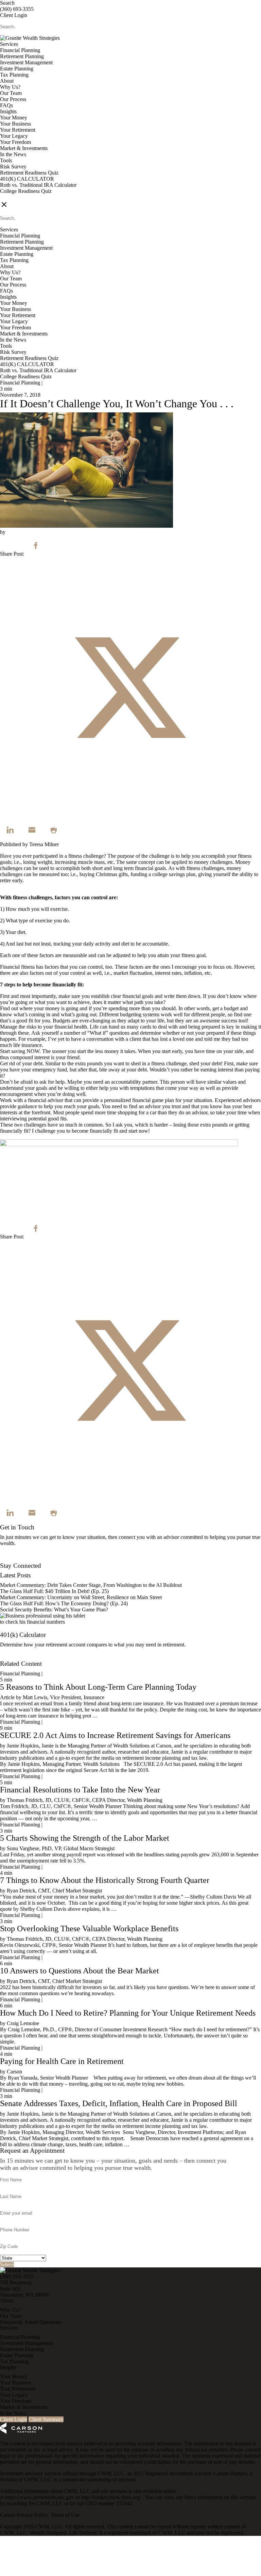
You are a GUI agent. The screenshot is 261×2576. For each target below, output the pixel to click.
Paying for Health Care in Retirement (62, 2061)
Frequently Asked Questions (30, 2322)
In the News (13, 154)
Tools (6, 160)
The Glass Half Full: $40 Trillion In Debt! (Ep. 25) (54, 1591)
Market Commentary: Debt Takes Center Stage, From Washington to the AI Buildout (91, 1585)
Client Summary (46, 2419)
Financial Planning (20, 50)
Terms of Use (65, 2515)
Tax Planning (14, 75)
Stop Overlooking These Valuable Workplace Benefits (89, 1929)
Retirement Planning (22, 56)
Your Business (15, 124)
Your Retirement (18, 130)
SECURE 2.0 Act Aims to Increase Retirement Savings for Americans (115, 1735)
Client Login (14, 15)
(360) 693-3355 (17, 9)
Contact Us (12, 1560)
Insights (8, 111)
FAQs (6, 105)
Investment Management (26, 62)
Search (7, 3)
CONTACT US (17, 197)
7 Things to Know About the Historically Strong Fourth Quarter (105, 1880)
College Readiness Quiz (26, 191)
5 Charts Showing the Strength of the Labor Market (85, 1838)
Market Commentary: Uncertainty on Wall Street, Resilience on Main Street (81, 1597)
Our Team (11, 93)
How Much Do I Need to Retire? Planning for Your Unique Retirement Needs (128, 2013)
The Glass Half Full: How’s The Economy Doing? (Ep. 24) (64, 1603)
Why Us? (10, 87)
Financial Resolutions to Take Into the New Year (80, 1790)
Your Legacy (14, 136)
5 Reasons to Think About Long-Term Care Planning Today (98, 1687)
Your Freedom (15, 142)
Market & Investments (24, 148)
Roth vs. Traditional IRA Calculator (38, 185)
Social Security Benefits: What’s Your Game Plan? (55, 1610)
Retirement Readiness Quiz (29, 173)
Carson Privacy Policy (24, 2515)
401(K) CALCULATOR (27, 179)
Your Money (14, 118)
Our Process (13, 99)
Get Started (12, 1658)
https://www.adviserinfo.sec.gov (40, 2497)
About (7, 81)
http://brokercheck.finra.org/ (112, 2497)
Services (9, 44)
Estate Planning (17, 69)
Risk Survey (13, 167)
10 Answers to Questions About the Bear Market (80, 1971)
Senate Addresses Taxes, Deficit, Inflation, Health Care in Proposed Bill (119, 2103)
